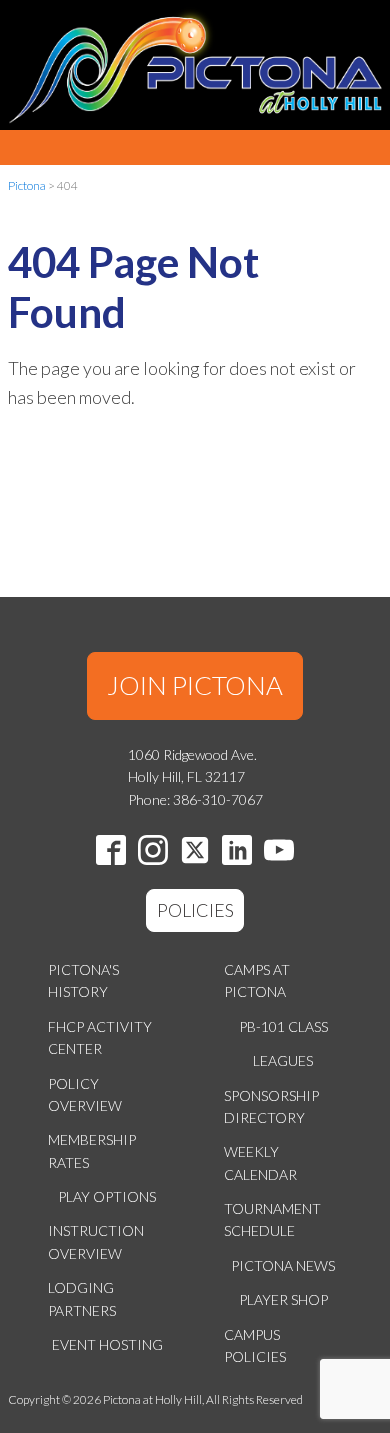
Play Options (107, 1196)
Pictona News (283, 1265)
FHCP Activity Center (100, 1037)
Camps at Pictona (257, 980)
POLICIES (195, 910)
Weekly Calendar (260, 1162)
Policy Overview (85, 1094)
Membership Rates (92, 1150)
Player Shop (283, 1299)
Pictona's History (83, 980)
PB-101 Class (283, 1026)
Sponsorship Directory (271, 1106)
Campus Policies (255, 1345)
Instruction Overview (96, 1241)
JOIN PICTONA (195, 685)
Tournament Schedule (272, 1219)
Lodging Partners (82, 1298)
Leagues (283, 1060)
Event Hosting (107, 1344)
